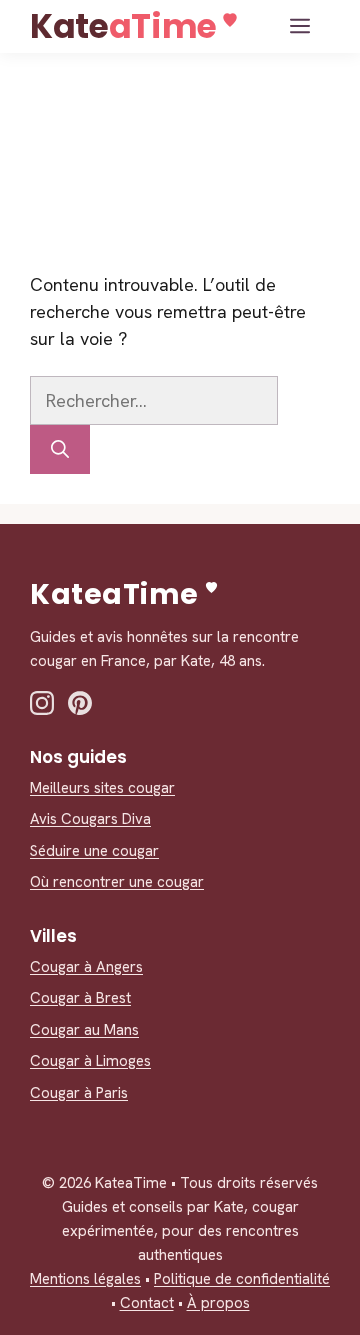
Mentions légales (85, 1279)
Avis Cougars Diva (90, 819)
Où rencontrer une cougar (117, 882)
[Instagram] (42, 703)
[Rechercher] (60, 449)
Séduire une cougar (94, 851)
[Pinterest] (80, 703)
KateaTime (123, 26)
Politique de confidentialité (242, 1279)
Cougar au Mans (84, 1030)
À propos (218, 1303)
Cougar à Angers (86, 967)
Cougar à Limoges (90, 1061)
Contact (147, 1303)
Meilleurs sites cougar (102, 788)
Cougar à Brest (80, 998)
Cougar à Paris (79, 1093)
